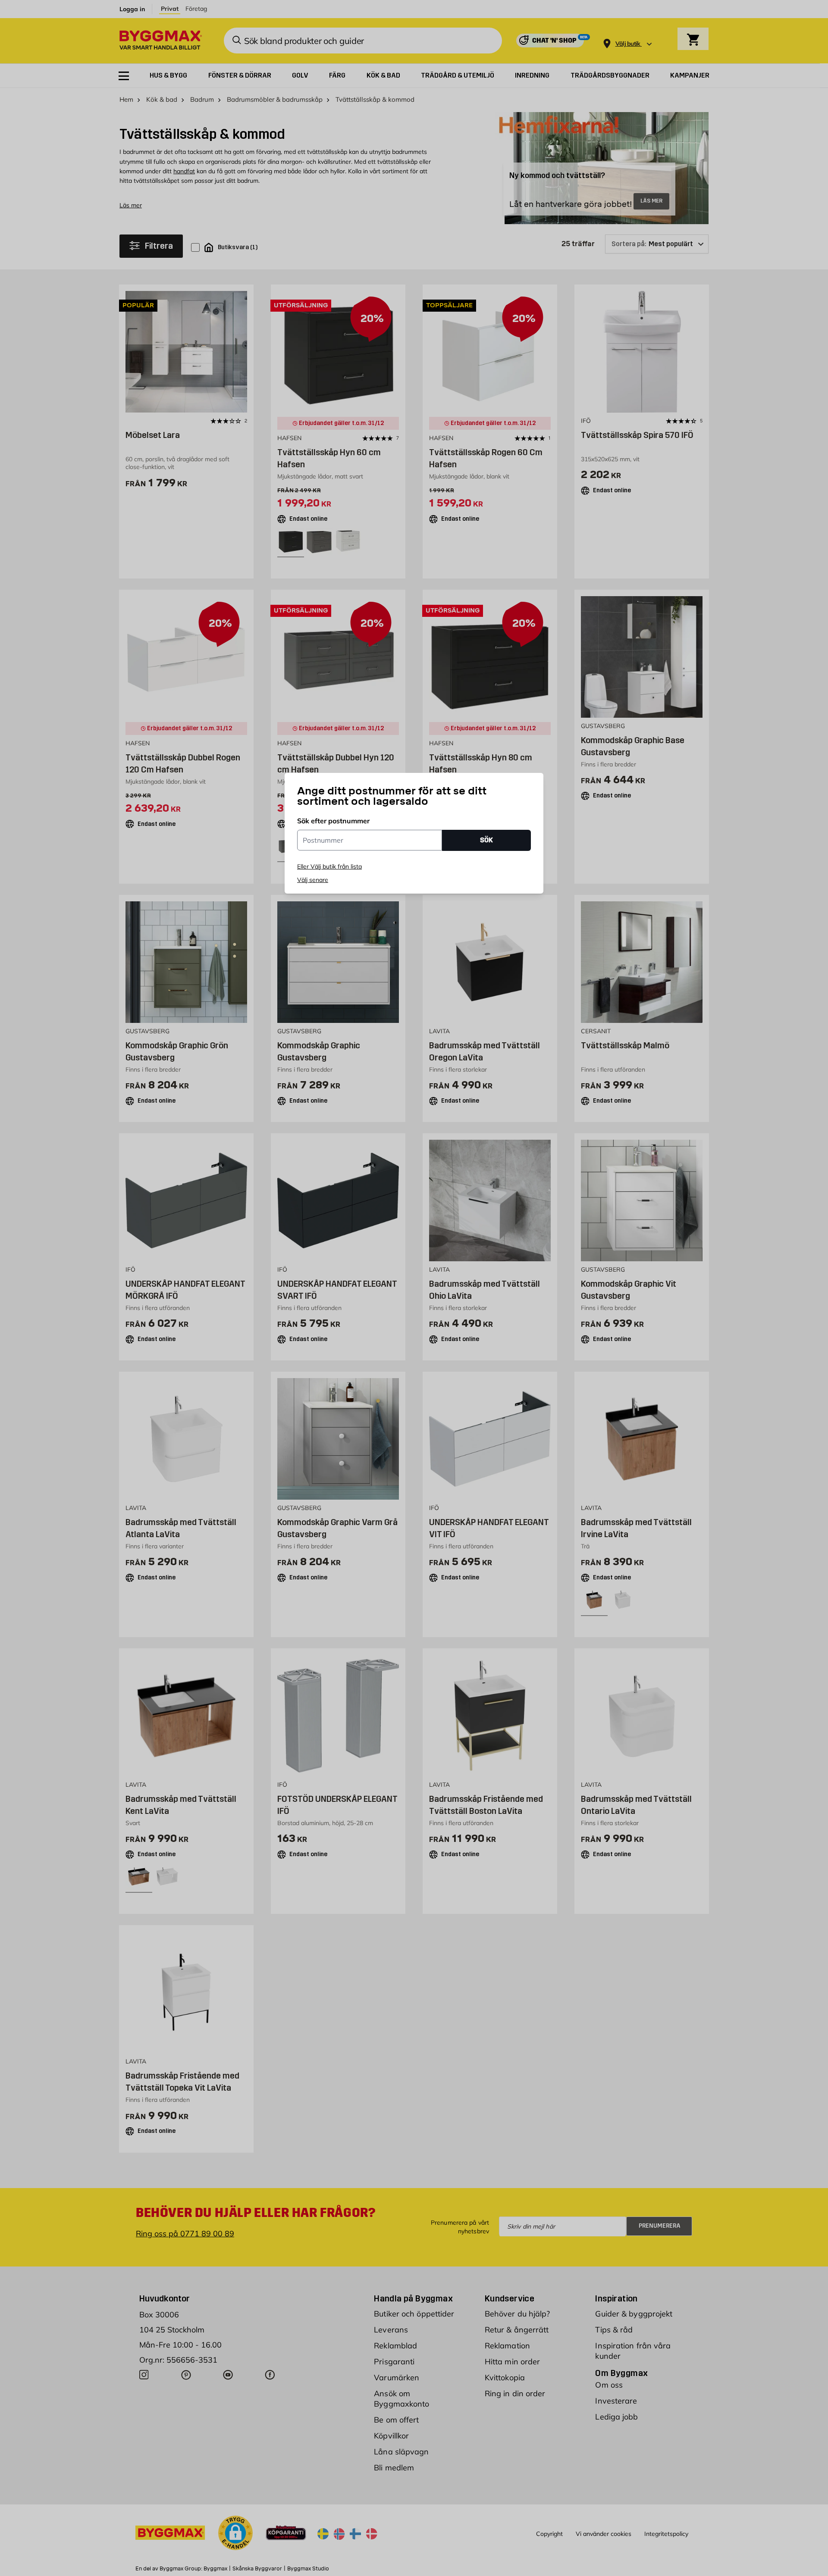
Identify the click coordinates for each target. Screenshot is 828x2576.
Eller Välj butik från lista (329, 866)
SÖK (486, 840)
